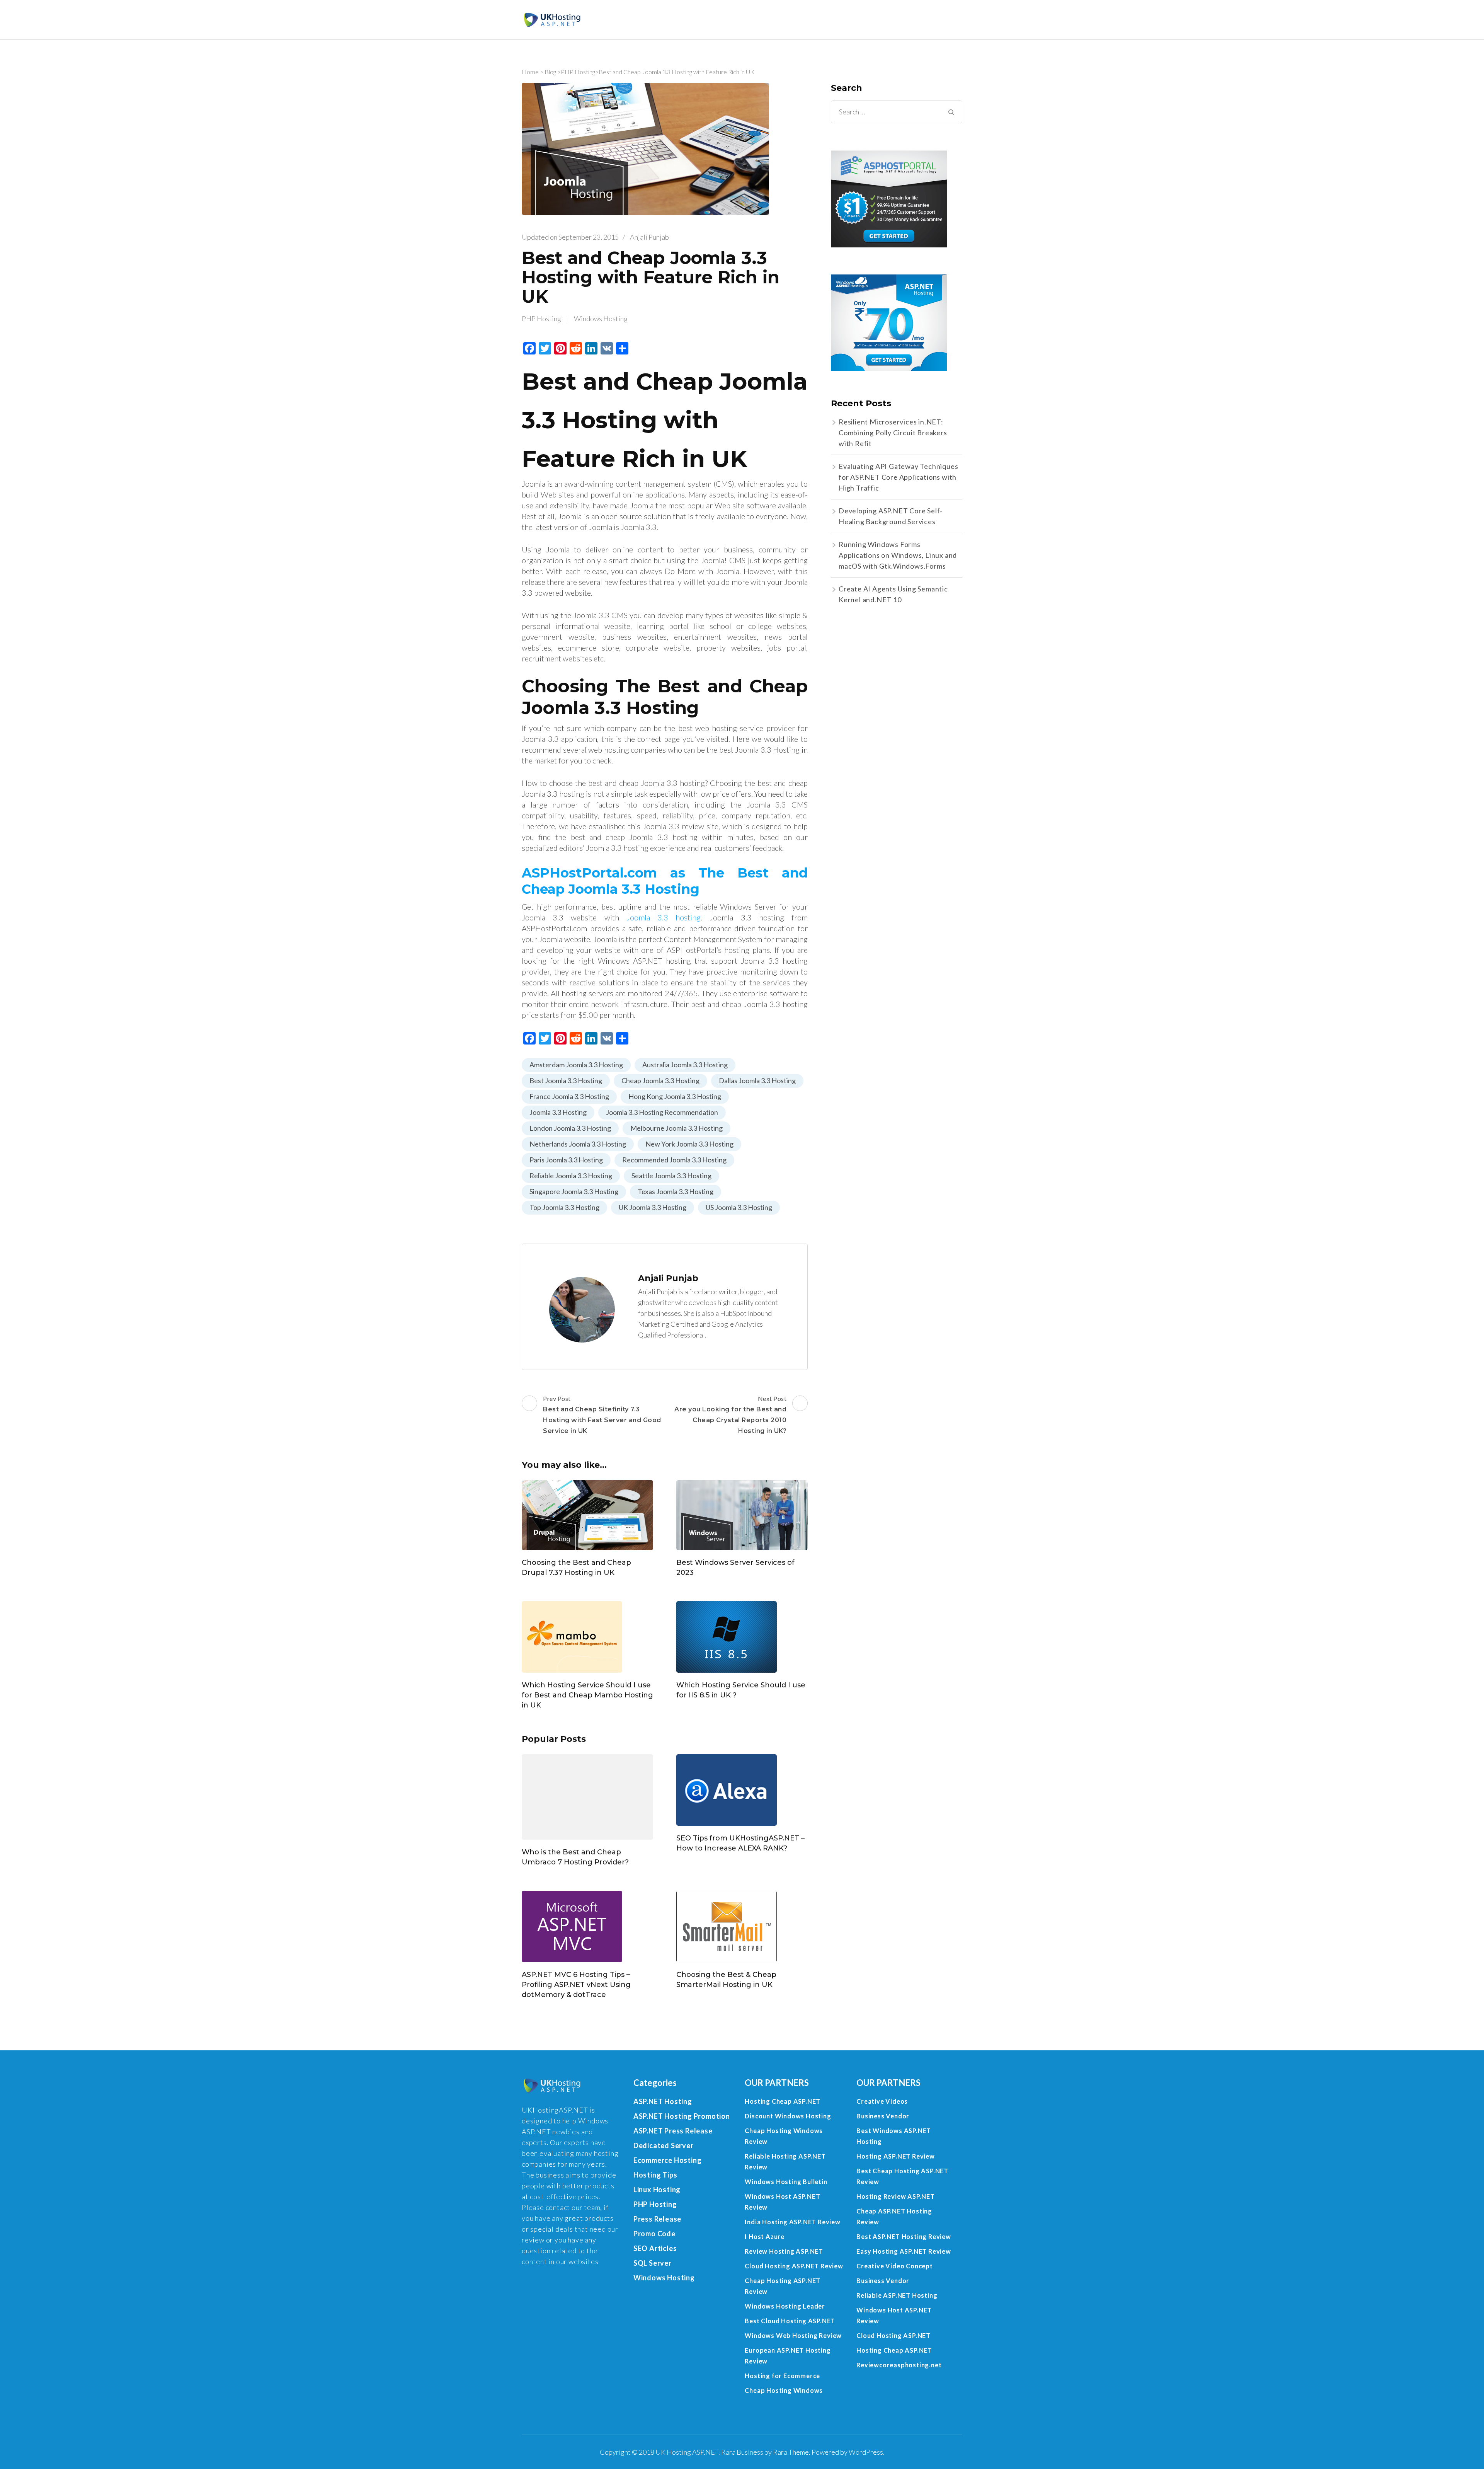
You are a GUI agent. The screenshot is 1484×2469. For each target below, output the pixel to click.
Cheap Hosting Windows (784, 2390)
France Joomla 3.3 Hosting (569, 1096)
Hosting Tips (655, 2175)
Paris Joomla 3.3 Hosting (566, 1160)
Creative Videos (882, 2101)
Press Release (657, 2219)
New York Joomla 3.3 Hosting (689, 1144)
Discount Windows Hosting (788, 2116)
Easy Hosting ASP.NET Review (904, 2251)
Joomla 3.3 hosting (664, 917)
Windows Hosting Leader (785, 2306)
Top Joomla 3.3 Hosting (564, 1207)
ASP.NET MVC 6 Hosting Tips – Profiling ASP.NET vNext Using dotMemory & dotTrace (576, 1985)
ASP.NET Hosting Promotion (682, 2116)
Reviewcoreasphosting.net (899, 2365)
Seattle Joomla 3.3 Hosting (671, 1176)
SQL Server (653, 2263)
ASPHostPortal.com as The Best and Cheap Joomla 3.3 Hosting (665, 881)
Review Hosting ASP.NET (784, 2251)
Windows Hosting (601, 319)
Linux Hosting (657, 2190)
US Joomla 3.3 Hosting (739, 1207)
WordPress (866, 2452)
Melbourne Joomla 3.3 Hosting (676, 1128)
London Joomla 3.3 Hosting (570, 1128)
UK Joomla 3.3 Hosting (653, 1207)
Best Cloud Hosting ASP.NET (790, 2321)
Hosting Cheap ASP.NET (783, 2101)
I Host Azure (765, 2236)
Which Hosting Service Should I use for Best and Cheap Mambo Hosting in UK (587, 1695)
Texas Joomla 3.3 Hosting (676, 1191)
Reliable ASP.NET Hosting (897, 2295)
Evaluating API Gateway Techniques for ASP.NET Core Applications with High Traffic (898, 477)
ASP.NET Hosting (663, 2101)
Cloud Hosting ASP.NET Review (794, 2266)
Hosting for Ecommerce (782, 2376)
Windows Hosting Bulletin (786, 2182)
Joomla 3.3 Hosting (558, 1112)
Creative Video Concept (895, 2266)
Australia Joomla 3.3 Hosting (685, 1065)
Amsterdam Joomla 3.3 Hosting (576, 1065)
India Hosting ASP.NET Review (792, 2222)
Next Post (730, 1415)
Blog (550, 72)
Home (530, 72)
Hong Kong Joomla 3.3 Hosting (675, 1096)
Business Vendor (883, 2116)
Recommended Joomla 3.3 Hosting (674, 1160)
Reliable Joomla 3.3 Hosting (571, 1176)
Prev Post (602, 1415)
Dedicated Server (664, 2145)
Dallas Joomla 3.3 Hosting (757, 1080)
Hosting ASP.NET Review (896, 2156)
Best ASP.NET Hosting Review (904, 2236)
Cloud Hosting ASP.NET (893, 2335)
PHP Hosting (578, 72)
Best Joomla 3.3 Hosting (566, 1080)
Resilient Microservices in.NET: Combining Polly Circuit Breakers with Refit (893, 433)
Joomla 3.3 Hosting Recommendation (662, 1112)
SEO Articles (655, 2248)
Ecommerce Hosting (668, 2160)
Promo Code (654, 2234)
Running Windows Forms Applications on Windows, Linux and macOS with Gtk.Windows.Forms (898, 555)
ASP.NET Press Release (673, 2131)
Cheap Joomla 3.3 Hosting (660, 1080)
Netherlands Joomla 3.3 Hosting (578, 1144)
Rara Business (742, 2452)
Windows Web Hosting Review (793, 2335)
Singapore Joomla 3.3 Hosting (574, 1191)
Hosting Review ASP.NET (896, 2196)
